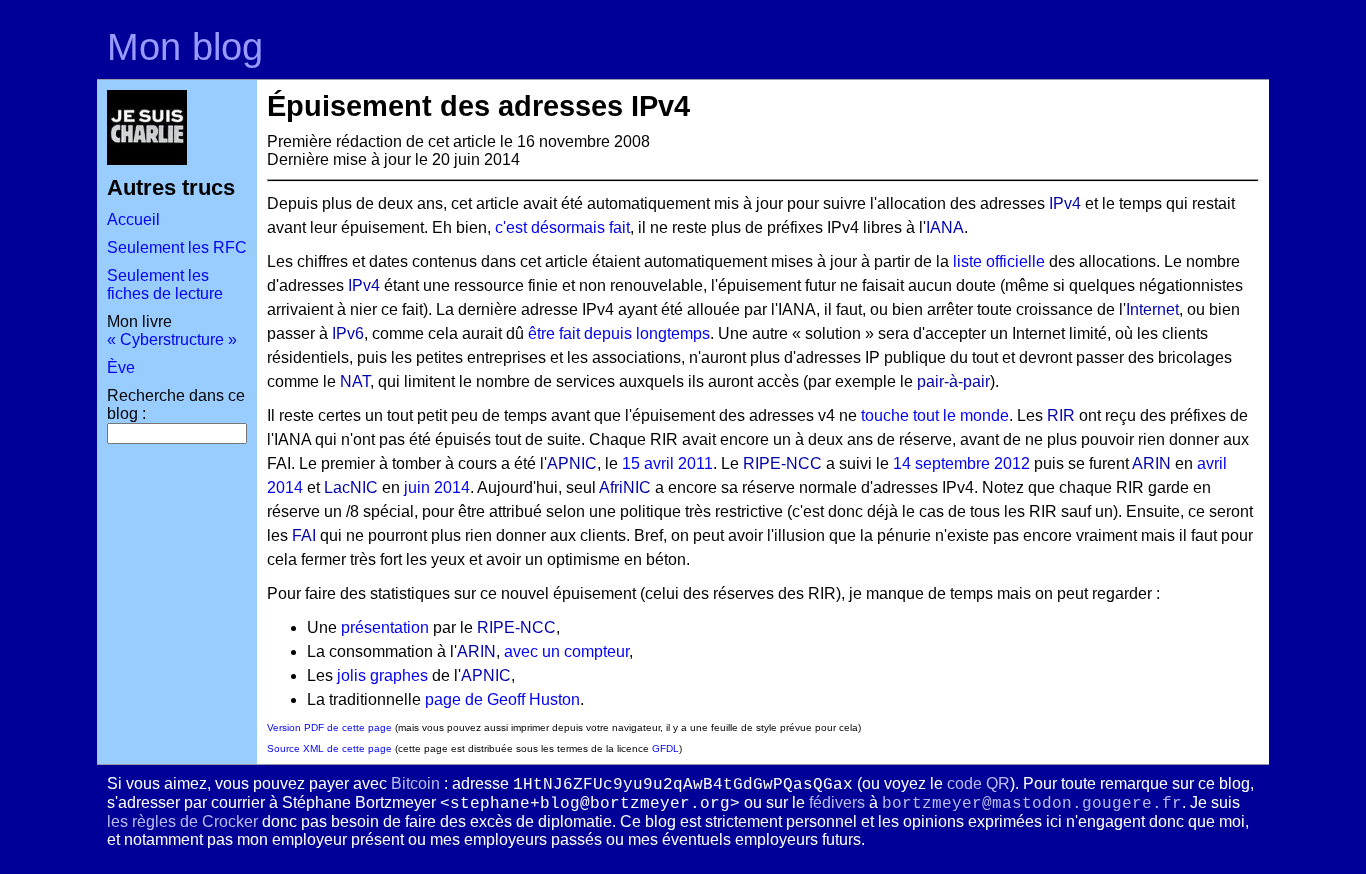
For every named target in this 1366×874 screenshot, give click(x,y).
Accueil (133, 219)
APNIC (572, 463)
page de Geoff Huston (502, 699)
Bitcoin (415, 783)
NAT (355, 381)
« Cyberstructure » (172, 339)
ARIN (1151, 463)
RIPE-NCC (782, 463)
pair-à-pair (953, 381)
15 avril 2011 (667, 463)
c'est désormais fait (562, 227)
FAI (304, 535)
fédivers (837, 802)
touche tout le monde (935, 415)
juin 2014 (437, 487)
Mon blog (185, 46)
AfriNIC (625, 487)
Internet (1152, 309)
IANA (945, 227)
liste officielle (999, 261)
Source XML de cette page (329, 748)
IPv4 (1065, 203)
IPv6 (348, 333)
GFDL (665, 748)
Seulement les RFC (177, 247)
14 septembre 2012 (961, 463)
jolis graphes (382, 675)
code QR (978, 783)
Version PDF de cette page (329, 727)
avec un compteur (566, 651)
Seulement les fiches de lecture (165, 284)
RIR (1061, 415)
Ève (121, 367)
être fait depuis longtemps (619, 333)
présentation (385, 627)
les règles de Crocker (182, 821)
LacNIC (351, 487)
